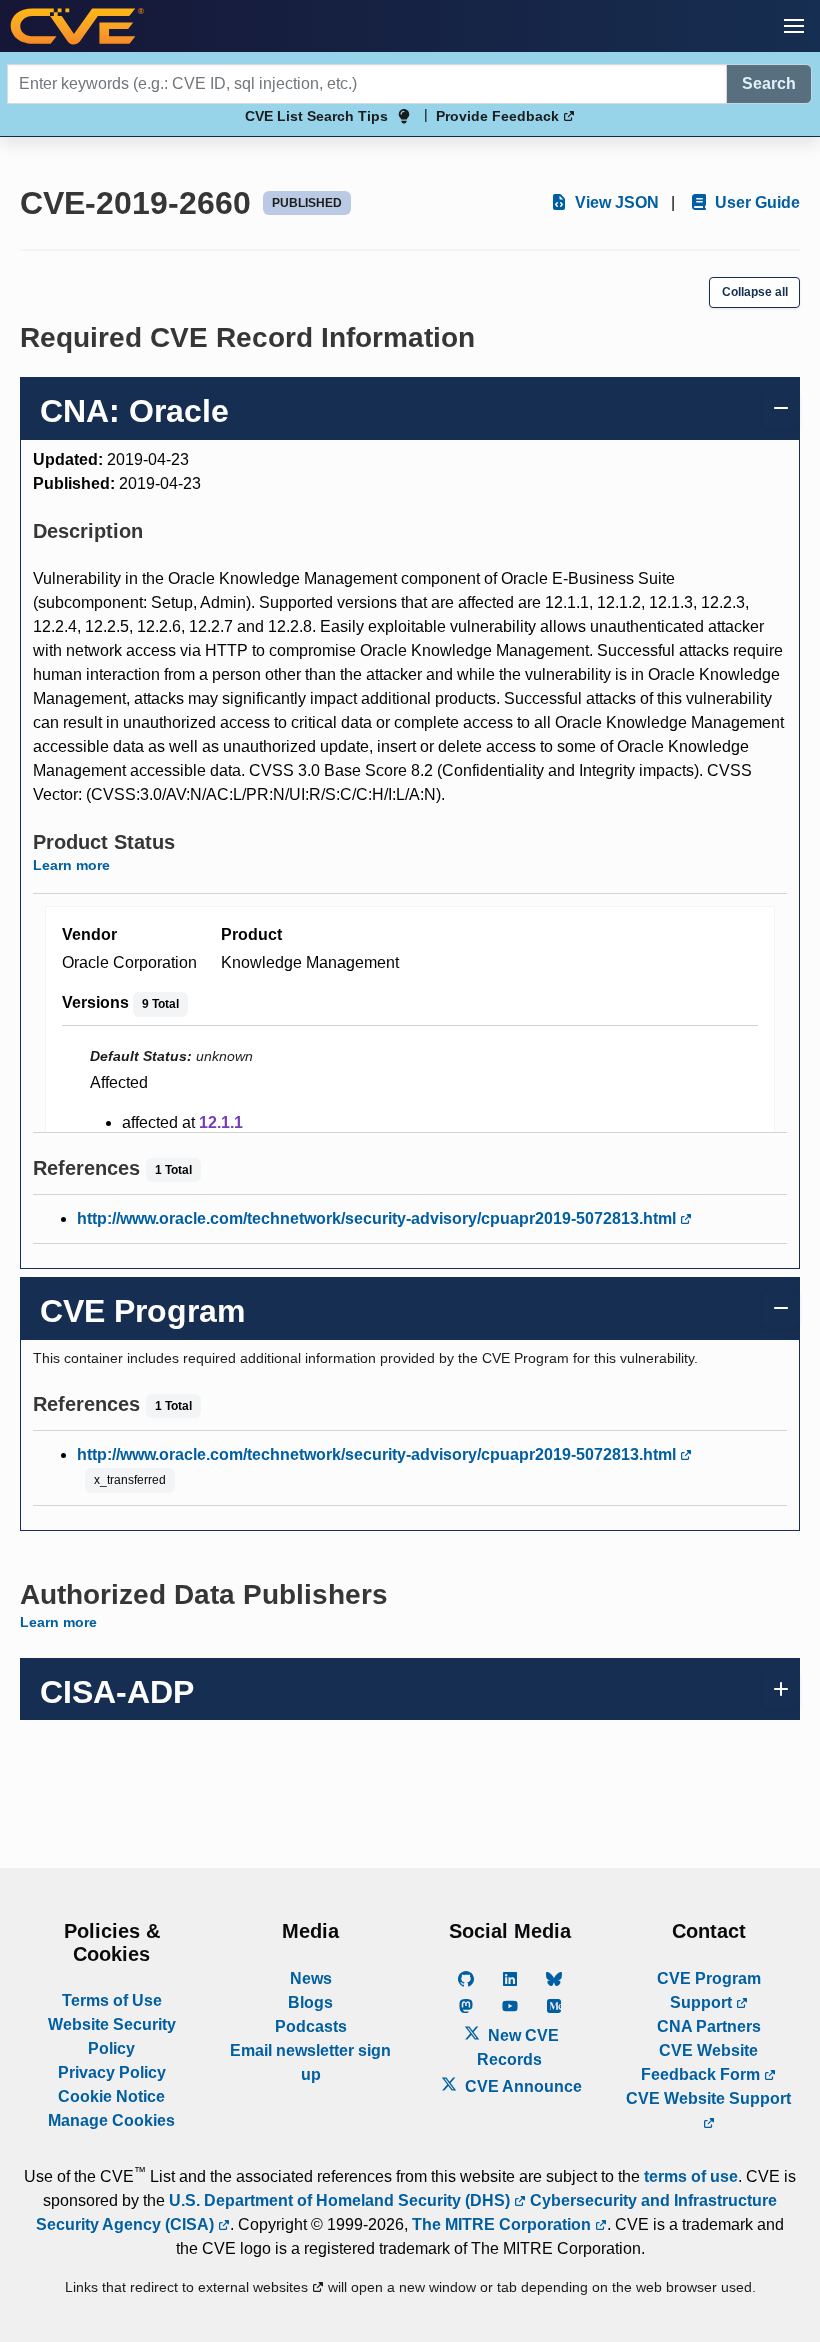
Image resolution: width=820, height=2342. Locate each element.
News (311, 1978)
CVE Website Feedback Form (702, 2062)
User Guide (755, 202)
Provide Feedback (499, 116)
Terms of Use (112, 2000)
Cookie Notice (111, 2096)
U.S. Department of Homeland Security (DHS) (341, 2200)
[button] (794, 26)
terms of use (691, 2176)
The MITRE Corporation (503, 2224)
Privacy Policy (112, 2072)
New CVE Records (518, 2047)
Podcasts (311, 2026)
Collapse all (755, 292)
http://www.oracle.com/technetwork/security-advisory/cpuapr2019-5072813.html (378, 1218)
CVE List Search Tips (316, 116)
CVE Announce (521, 2086)
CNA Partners (709, 2026)
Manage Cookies (111, 2120)
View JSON (615, 202)
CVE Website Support (708, 2098)
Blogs (310, 2002)
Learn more (71, 865)
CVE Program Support (709, 1990)
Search (769, 83)
